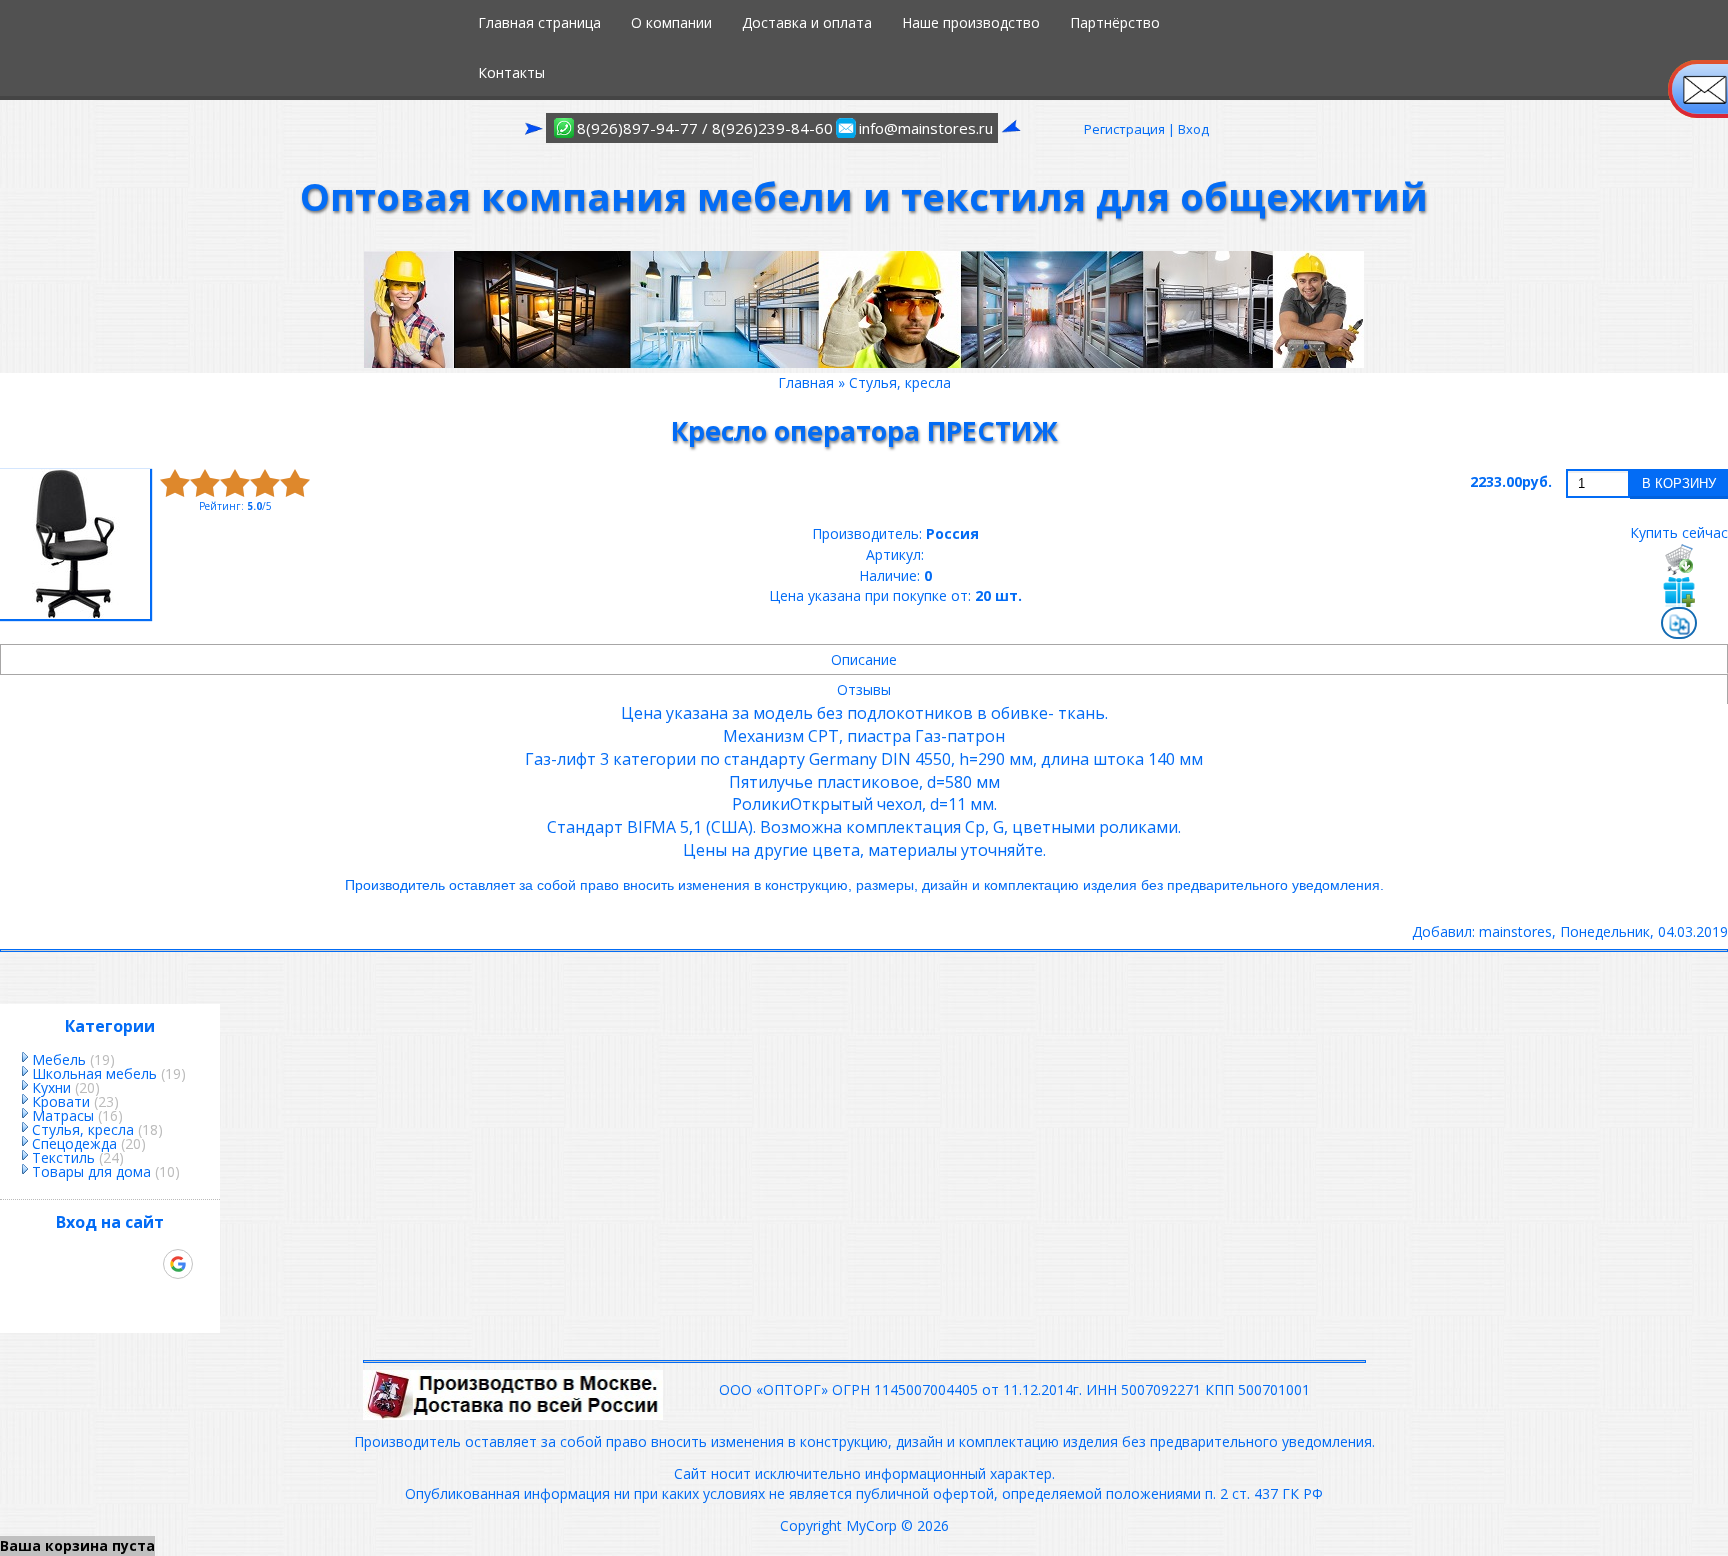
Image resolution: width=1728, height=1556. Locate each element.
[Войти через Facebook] (110, 1264)
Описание (864, 659)
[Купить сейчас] (1679, 559)
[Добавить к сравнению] (1679, 625)
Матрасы (63, 1115)
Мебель (59, 1059)
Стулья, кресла (83, 1129)
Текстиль (63, 1157)
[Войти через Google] (178, 1264)
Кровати (61, 1101)
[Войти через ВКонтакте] (76, 1264)
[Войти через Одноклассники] (110, 1298)
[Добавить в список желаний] (1679, 591)
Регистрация (1124, 129)
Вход (1193, 129)
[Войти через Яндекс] (144, 1264)
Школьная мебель (94, 1073)
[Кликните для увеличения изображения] (75, 544)
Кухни (51, 1087)
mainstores (1515, 931)
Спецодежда (74, 1143)
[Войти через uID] (42, 1264)
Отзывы (864, 689)
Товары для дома (91, 1171)
